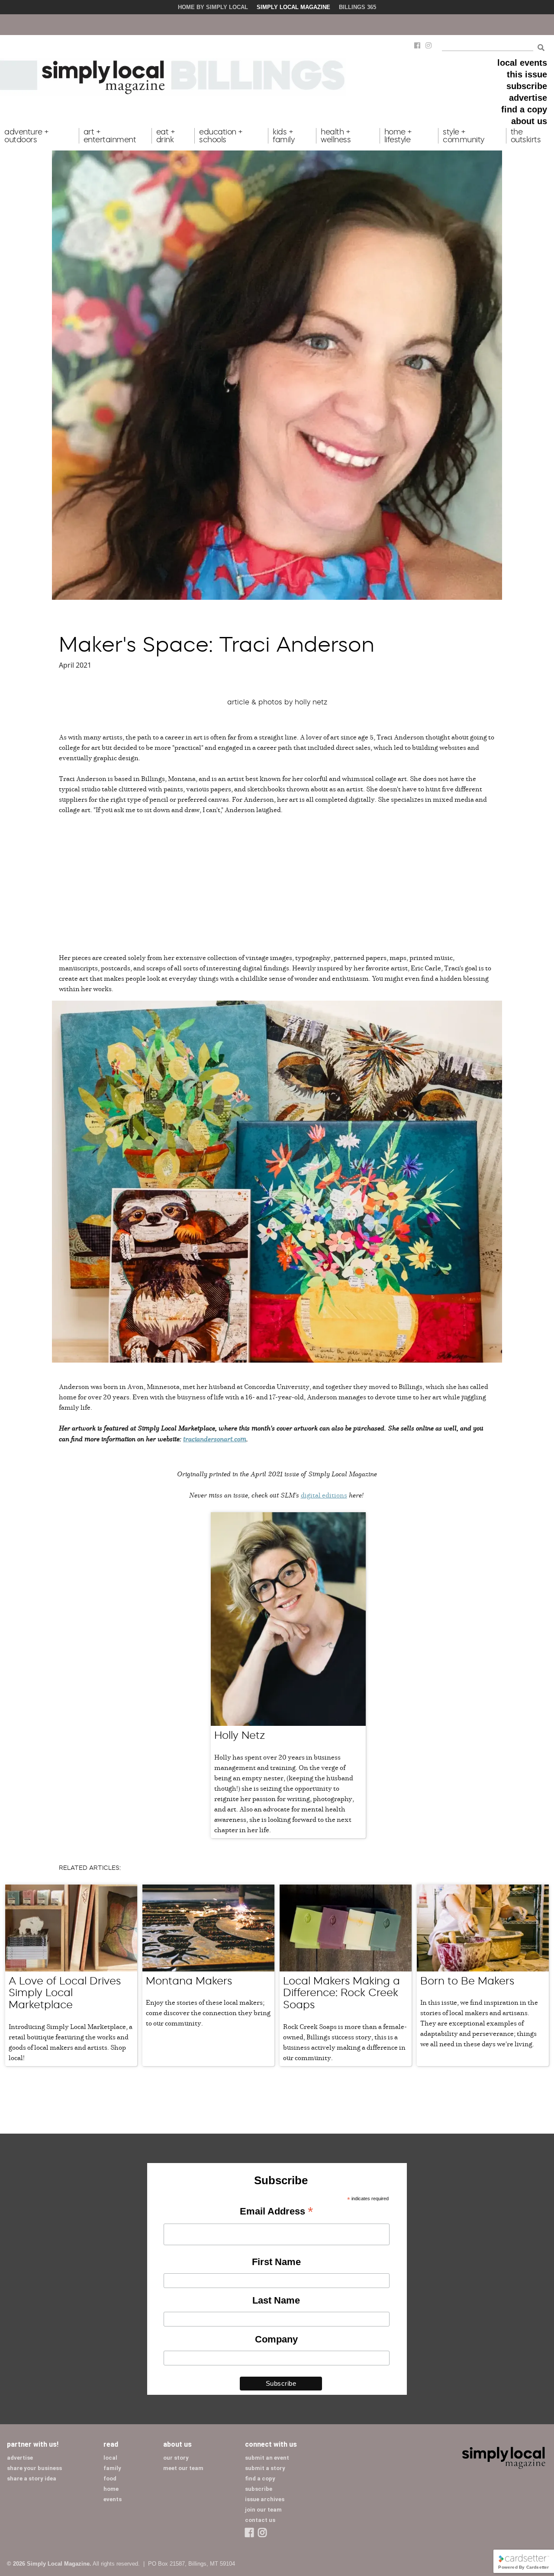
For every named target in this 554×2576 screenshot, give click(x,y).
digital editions (324, 1495)
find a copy (524, 109)
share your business (34, 2468)
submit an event (267, 2458)
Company (276, 2339)
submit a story (265, 2468)
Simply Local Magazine (293, 7)
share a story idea (32, 2478)
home (111, 2489)
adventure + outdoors (27, 136)
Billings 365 (358, 7)
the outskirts (526, 136)
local (110, 2458)
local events (522, 63)
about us (529, 121)
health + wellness (336, 136)
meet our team (183, 2468)
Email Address (276, 2212)
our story (176, 2458)
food (110, 2478)
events (113, 2499)
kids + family (283, 136)
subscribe (527, 86)
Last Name (276, 2300)
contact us (260, 2520)
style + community (464, 136)
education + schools (221, 136)
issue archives (265, 2499)
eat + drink (166, 136)
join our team (263, 2510)
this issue (527, 74)
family (112, 2468)
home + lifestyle (398, 136)
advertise (528, 98)
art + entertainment (110, 136)
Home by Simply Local (213, 7)
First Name (276, 2262)
